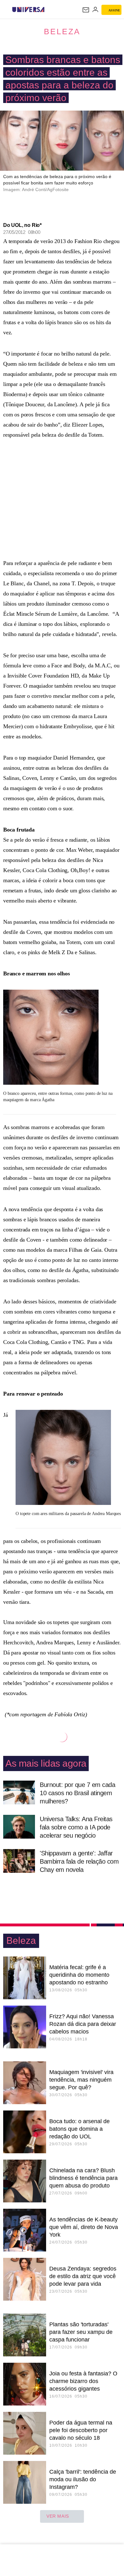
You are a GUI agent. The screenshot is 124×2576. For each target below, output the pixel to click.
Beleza (62, 31)
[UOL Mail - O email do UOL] (86, 10)
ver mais (58, 2516)
